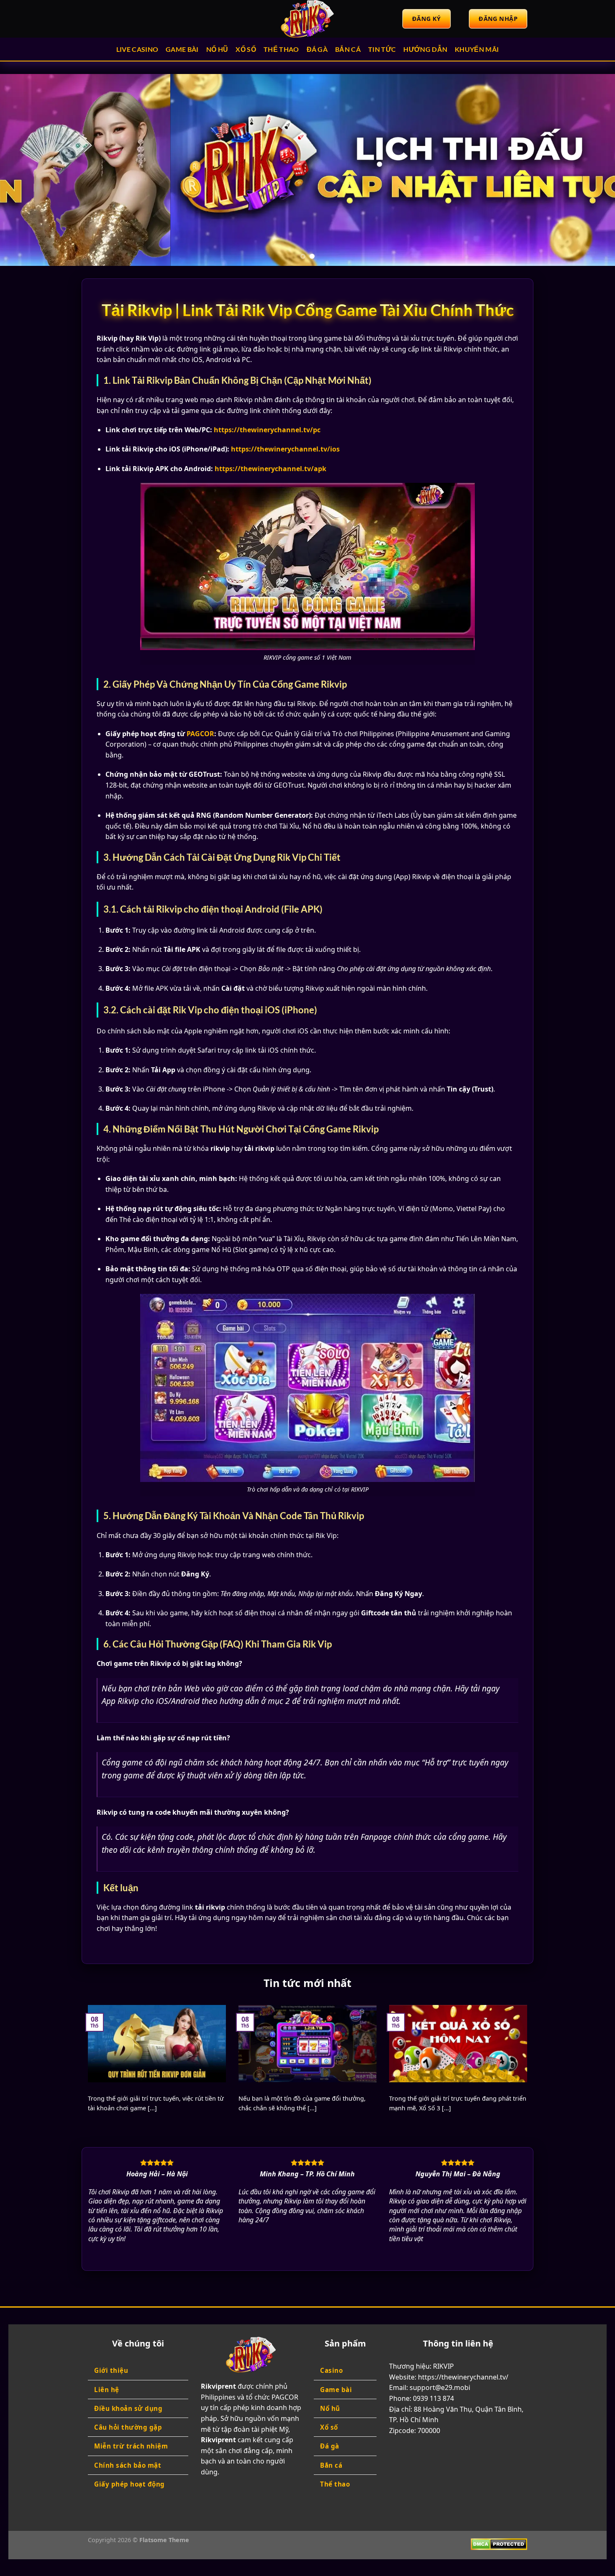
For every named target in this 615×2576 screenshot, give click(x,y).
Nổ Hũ (217, 49)
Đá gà (317, 49)
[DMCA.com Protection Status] (499, 2544)
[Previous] (23, 170)
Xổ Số (246, 49)
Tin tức (382, 49)
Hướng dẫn (425, 49)
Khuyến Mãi (477, 49)
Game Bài (182, 49)
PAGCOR (200, 734)
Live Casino (137, 49)
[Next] (592, 170)
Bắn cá (348, 49)
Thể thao (281, 49)
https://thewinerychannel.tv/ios (285, 449)
